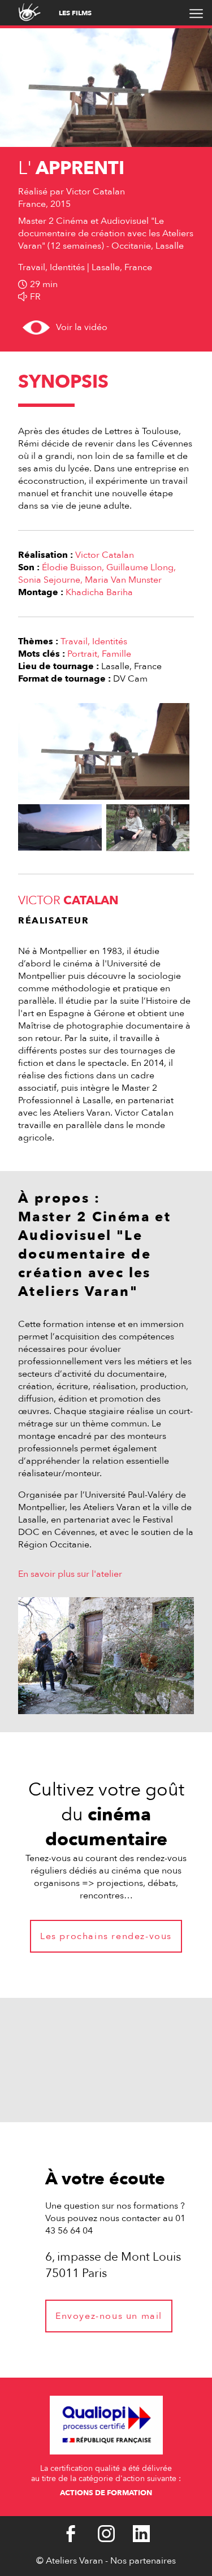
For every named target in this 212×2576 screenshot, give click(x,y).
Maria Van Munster (123, 580)
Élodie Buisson (72, 567)
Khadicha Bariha (99, 592)
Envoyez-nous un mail (109, 2316)
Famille (116, 654)
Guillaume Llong (140, 567)
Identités (110, 641)
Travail (74, 641)
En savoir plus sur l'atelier (70, 1574)
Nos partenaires (143, 2561)
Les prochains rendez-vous (106, 1936)
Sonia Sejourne (49, 580)
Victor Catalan (105, 555)
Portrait (82, 654)
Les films (75, 13)
